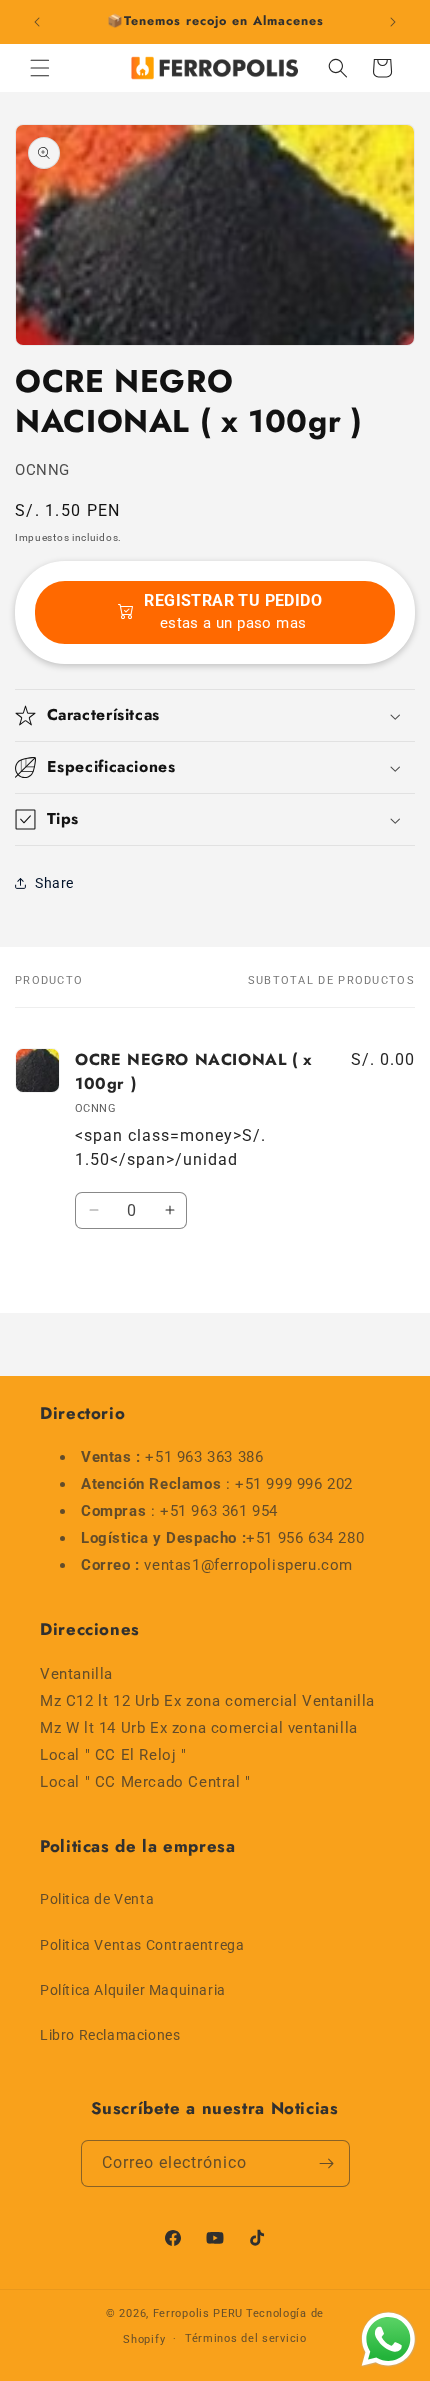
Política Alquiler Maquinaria (133, 1990)
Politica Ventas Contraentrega (142, 1945)
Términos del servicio (246, 2338)
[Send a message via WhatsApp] (388, 2339)
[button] (40, 68)
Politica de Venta (97, 1899)
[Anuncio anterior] (37, 22)
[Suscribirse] (327, 2163)
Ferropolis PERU (198, 2313)
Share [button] (54, 883)
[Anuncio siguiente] (393, 22)
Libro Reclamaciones (110, 2035)
